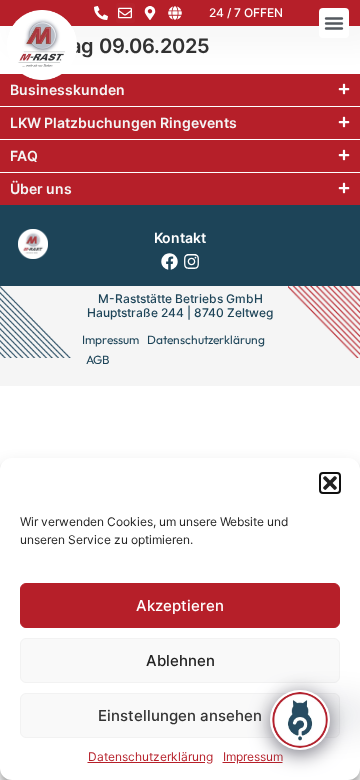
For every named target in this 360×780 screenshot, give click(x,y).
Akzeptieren (180, 605)
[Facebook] (169, 261)
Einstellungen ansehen (180, 715)
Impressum (253, 756)
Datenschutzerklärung (150, 756)
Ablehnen (180, 660)
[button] (330, 483)
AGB (97, 359)
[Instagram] (191, 261)
